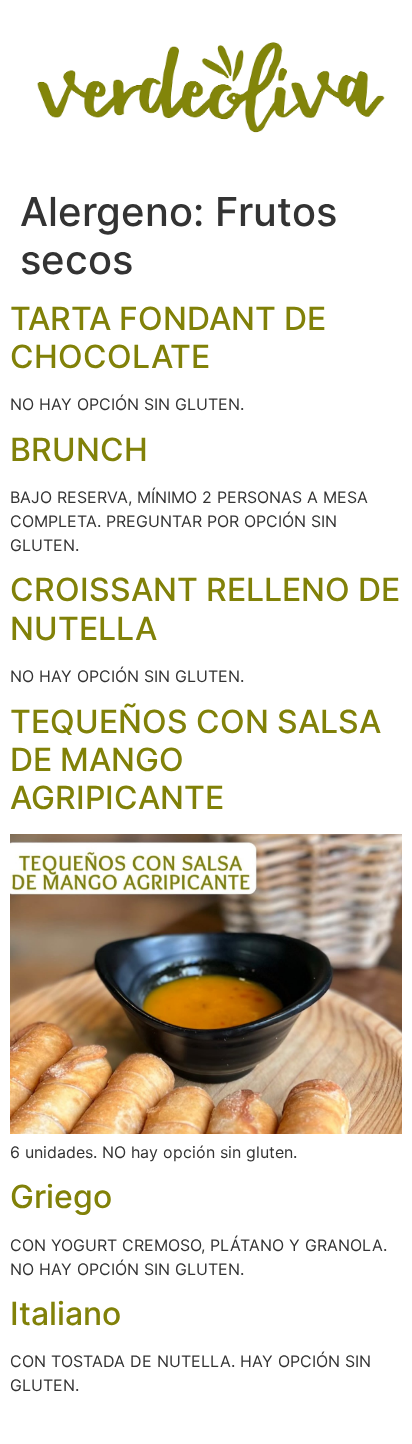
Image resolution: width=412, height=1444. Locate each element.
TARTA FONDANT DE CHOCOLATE (168, 337)
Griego (61, 1196)
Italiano (65, 1313)
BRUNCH (79, 449)
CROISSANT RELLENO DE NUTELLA (205, 608)
